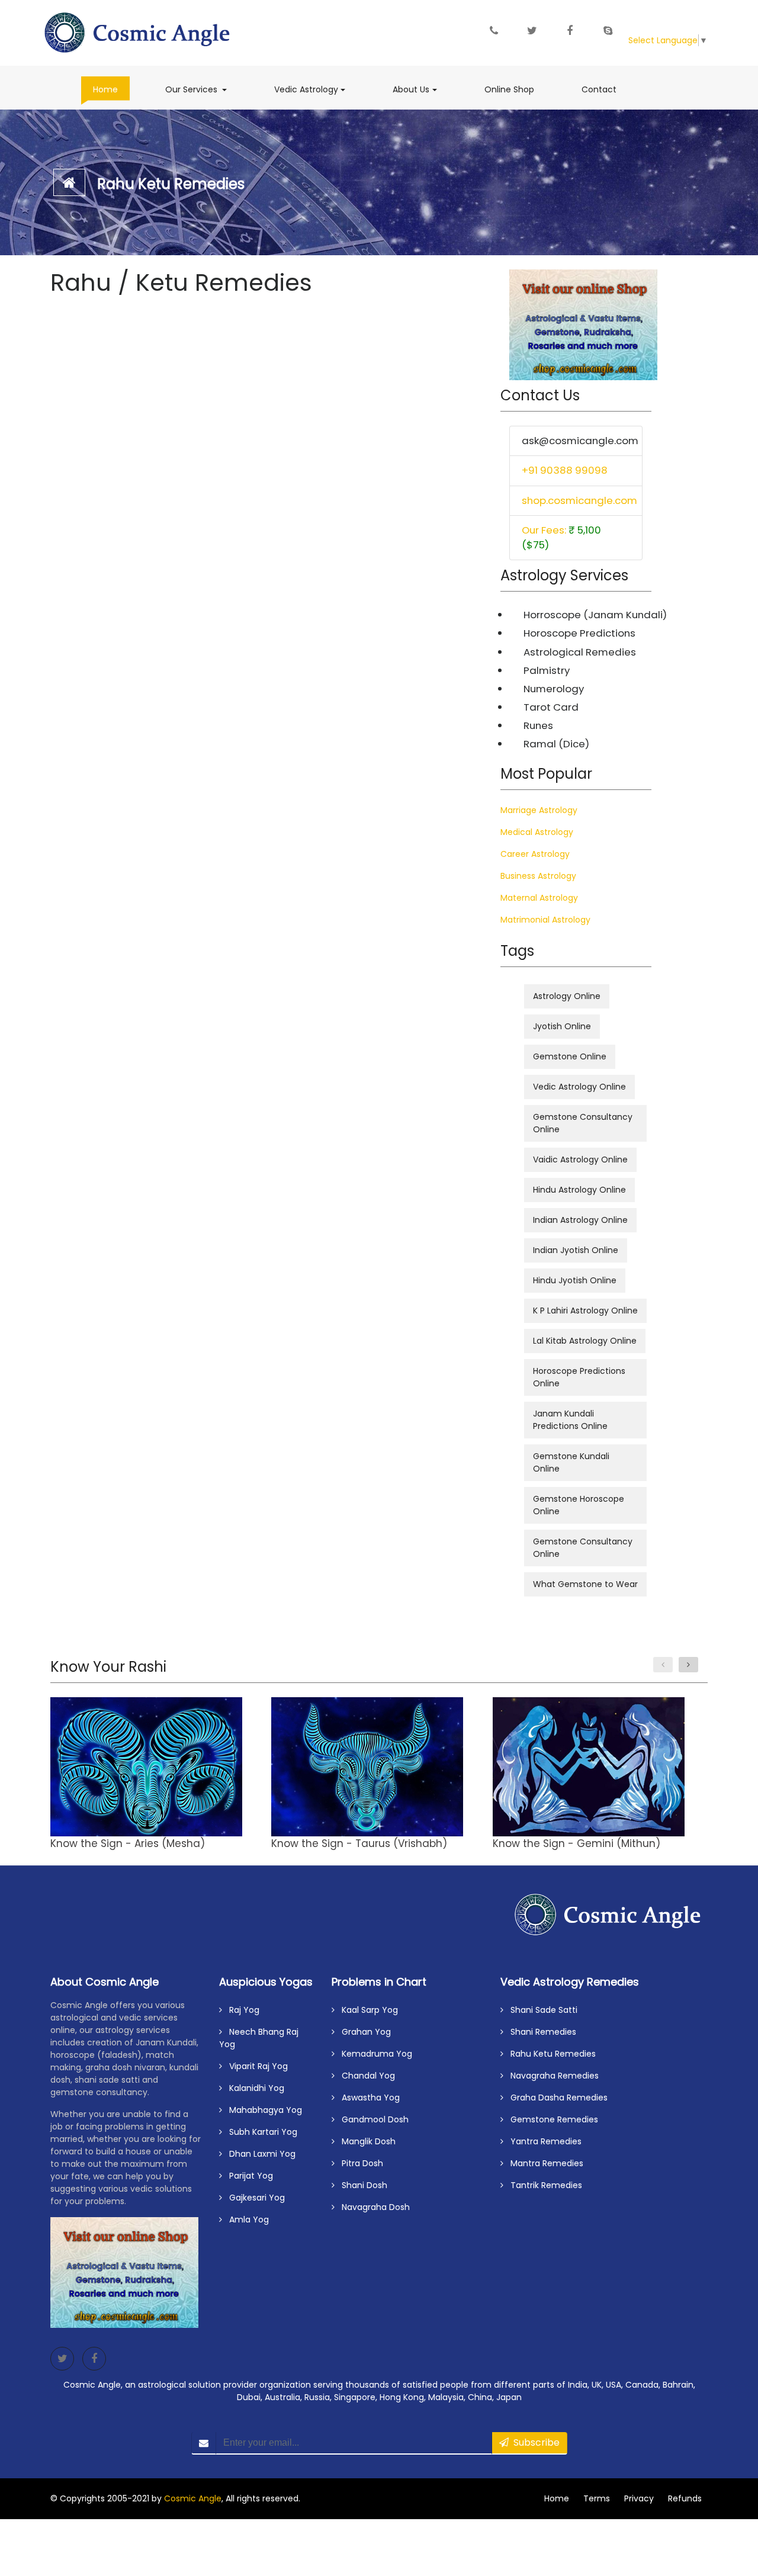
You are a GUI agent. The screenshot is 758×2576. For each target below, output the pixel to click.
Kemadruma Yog (373, 2054)
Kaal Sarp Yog (366, 2010)
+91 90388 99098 (565, 470)
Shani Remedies (540, 2032)
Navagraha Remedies (551, 2076)
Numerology (554, 689)
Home (111, 89)
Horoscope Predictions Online (579, 1377)
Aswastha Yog (367, 2098)
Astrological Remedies (580, 652)
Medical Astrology (537, 832)
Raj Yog (241, 2010)
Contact (599, 89)
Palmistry (547, 670)
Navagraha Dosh (372, 2207)
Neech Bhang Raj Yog (259, 2038)
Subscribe (534, 2442)
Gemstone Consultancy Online (583, 1123)
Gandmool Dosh (372, 2119)
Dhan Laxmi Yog (259, 2154)
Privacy (639, 2498)
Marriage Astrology (539, 810)
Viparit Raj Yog (255, 2066)
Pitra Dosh (359, 2163)
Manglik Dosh (365, 2141)
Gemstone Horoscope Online (579, 1505)
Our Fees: (561, 537)
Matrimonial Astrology (545, 920)
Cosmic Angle (193, 2498)
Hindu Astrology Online (579, 1190)
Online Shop (509, 89)
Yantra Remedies (542, 2141)
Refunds (685, 2498)
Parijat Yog (248, 2176)
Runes (538, 725)
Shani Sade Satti (540, 2010)
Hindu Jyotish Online (575, 1280)
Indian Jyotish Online (576, 1250)
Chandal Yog (365, 2076)
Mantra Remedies (543, 2163)
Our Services (202, 89)
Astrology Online (567, 996)
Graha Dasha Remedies (555, 2098)
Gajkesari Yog (253, 2198)
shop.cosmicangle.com (579, 500)
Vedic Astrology (316, 89)
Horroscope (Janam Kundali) (583, 615)
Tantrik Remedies (543, 2185)
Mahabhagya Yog (262, 2110)
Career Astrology (535, 854)
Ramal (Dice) (556, 744)
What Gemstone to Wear (585, 1584)
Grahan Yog (363, 2032)
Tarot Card (551, 707)
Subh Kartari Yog (260, 2132)
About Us (420, 89)
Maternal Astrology (539, 898)
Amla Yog (245, 2220)
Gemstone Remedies (551, 2119)
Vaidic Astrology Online (580, 1159)
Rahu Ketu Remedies (171, 184)
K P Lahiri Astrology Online (585, 1311)
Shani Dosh (361, 2185)
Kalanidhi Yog (253, 2088)
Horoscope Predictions (579, 633)
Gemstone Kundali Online (571, 1462)
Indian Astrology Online (580, 1220)
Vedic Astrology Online (579, 1087)
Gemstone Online (570, 1056)
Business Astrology (538, 876)
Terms (597, 2498)
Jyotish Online (562, 1026)
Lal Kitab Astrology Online (585, 1341)
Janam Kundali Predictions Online (570, 1420)
